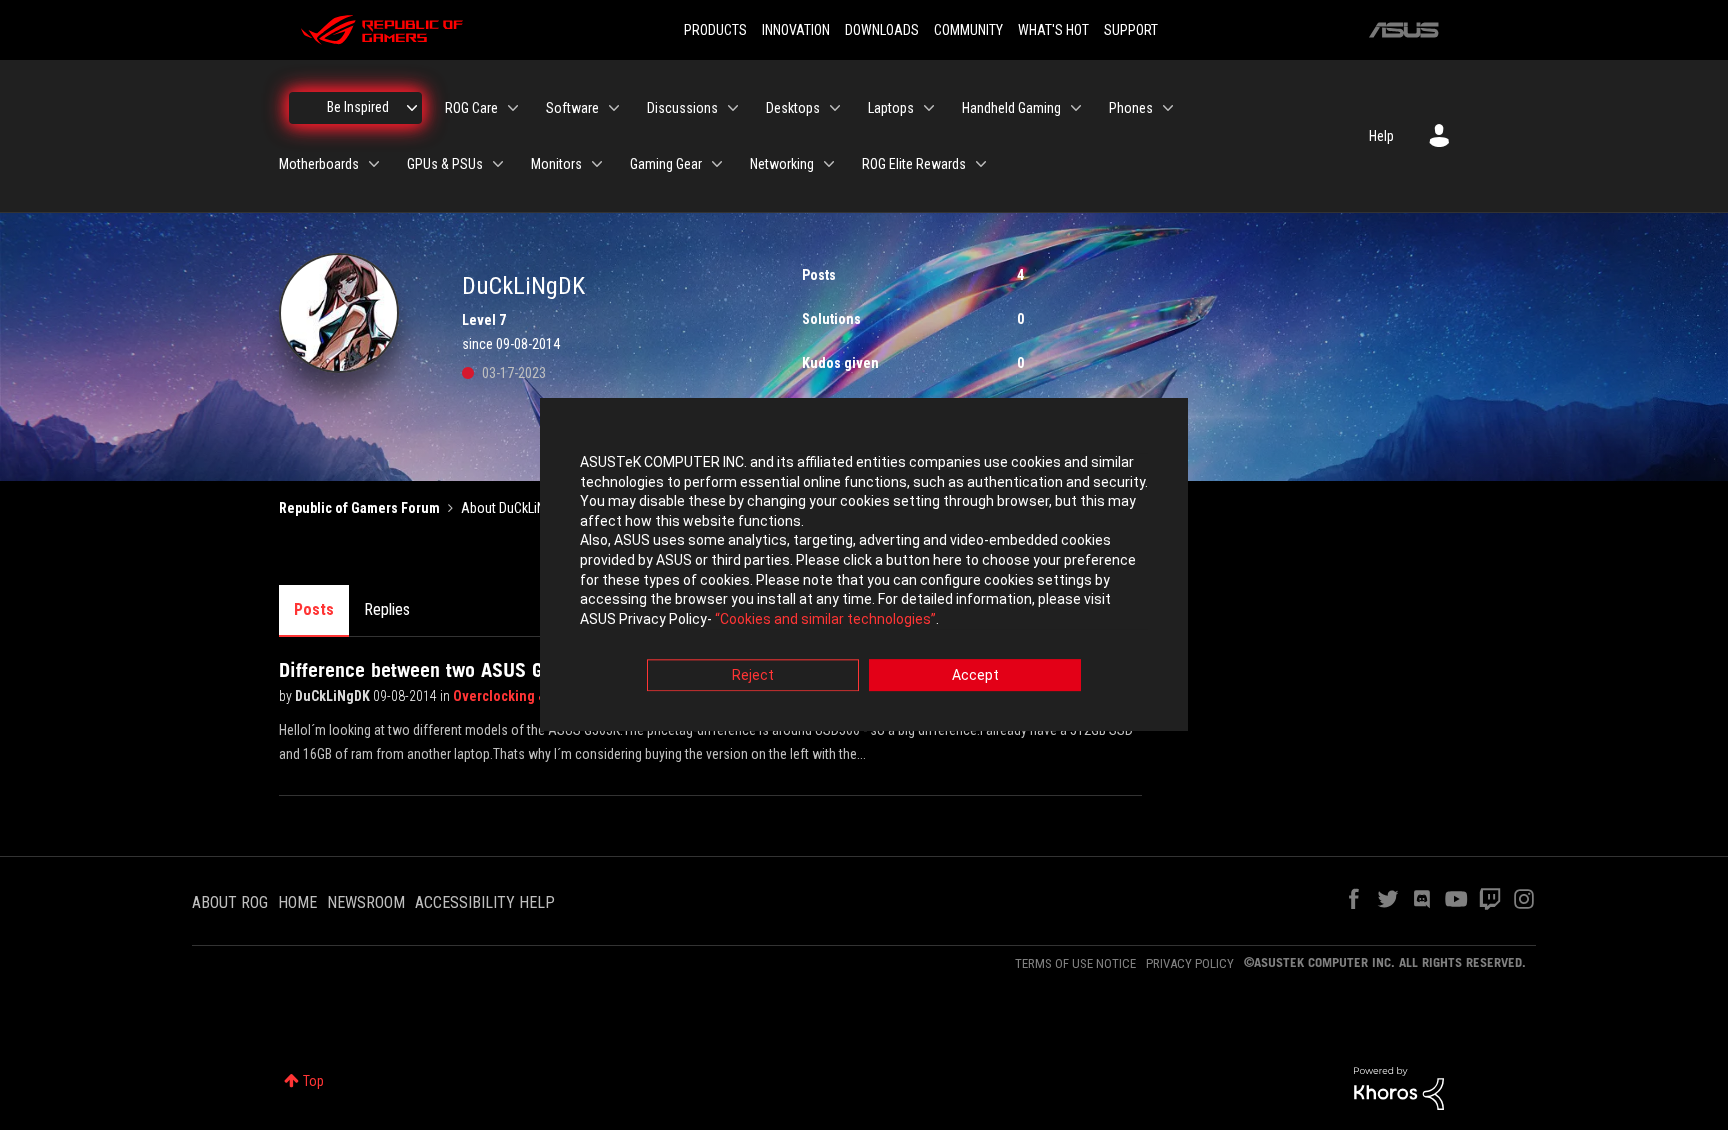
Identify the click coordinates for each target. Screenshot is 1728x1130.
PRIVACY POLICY (1190, 963)
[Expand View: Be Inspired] (412, 108)
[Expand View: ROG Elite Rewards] (981, 164)
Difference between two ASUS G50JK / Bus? (459, 670)
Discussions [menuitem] (682, 108)
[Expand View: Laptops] (929, 108)
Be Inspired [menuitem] (358, 107)
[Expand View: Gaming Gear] (717, 164)
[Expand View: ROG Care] (513, 108)
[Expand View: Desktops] (835, 108)
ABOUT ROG (230, 902)
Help (1381, 136)
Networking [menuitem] (782, 164)
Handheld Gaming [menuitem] (1011, 108)
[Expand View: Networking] (829, 164)
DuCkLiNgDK (334, 696)
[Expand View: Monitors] (597, 164)
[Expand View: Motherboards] (374, 164)
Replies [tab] (387, 609)
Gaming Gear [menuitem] (666, 164)
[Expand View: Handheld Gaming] (1076, 108)
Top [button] (313, 1081)
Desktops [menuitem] (793, 108)
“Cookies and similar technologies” (825, 619)
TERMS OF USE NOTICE (1075, 963)
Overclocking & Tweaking (532, 696)
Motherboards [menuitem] (319, 164)
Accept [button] (975, 676)
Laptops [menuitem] (891, 108)
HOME (297, 902)
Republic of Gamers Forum (359, 508)
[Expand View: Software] (614, 108)
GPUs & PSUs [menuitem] (445, 164)
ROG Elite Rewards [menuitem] (914, 164)
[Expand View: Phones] (1168, 108)
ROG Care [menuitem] (471, 108)
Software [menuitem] (572, 108)
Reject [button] (753, 676)
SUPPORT (1131, 30)
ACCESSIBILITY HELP (485, 902)
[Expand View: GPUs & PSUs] (498, 164)
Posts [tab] (314, 609)
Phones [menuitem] (1131, 108)
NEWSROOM (366, 902)
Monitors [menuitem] (556, 164)
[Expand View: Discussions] (733, 108)
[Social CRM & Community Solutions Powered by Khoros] (1399, 1087)
